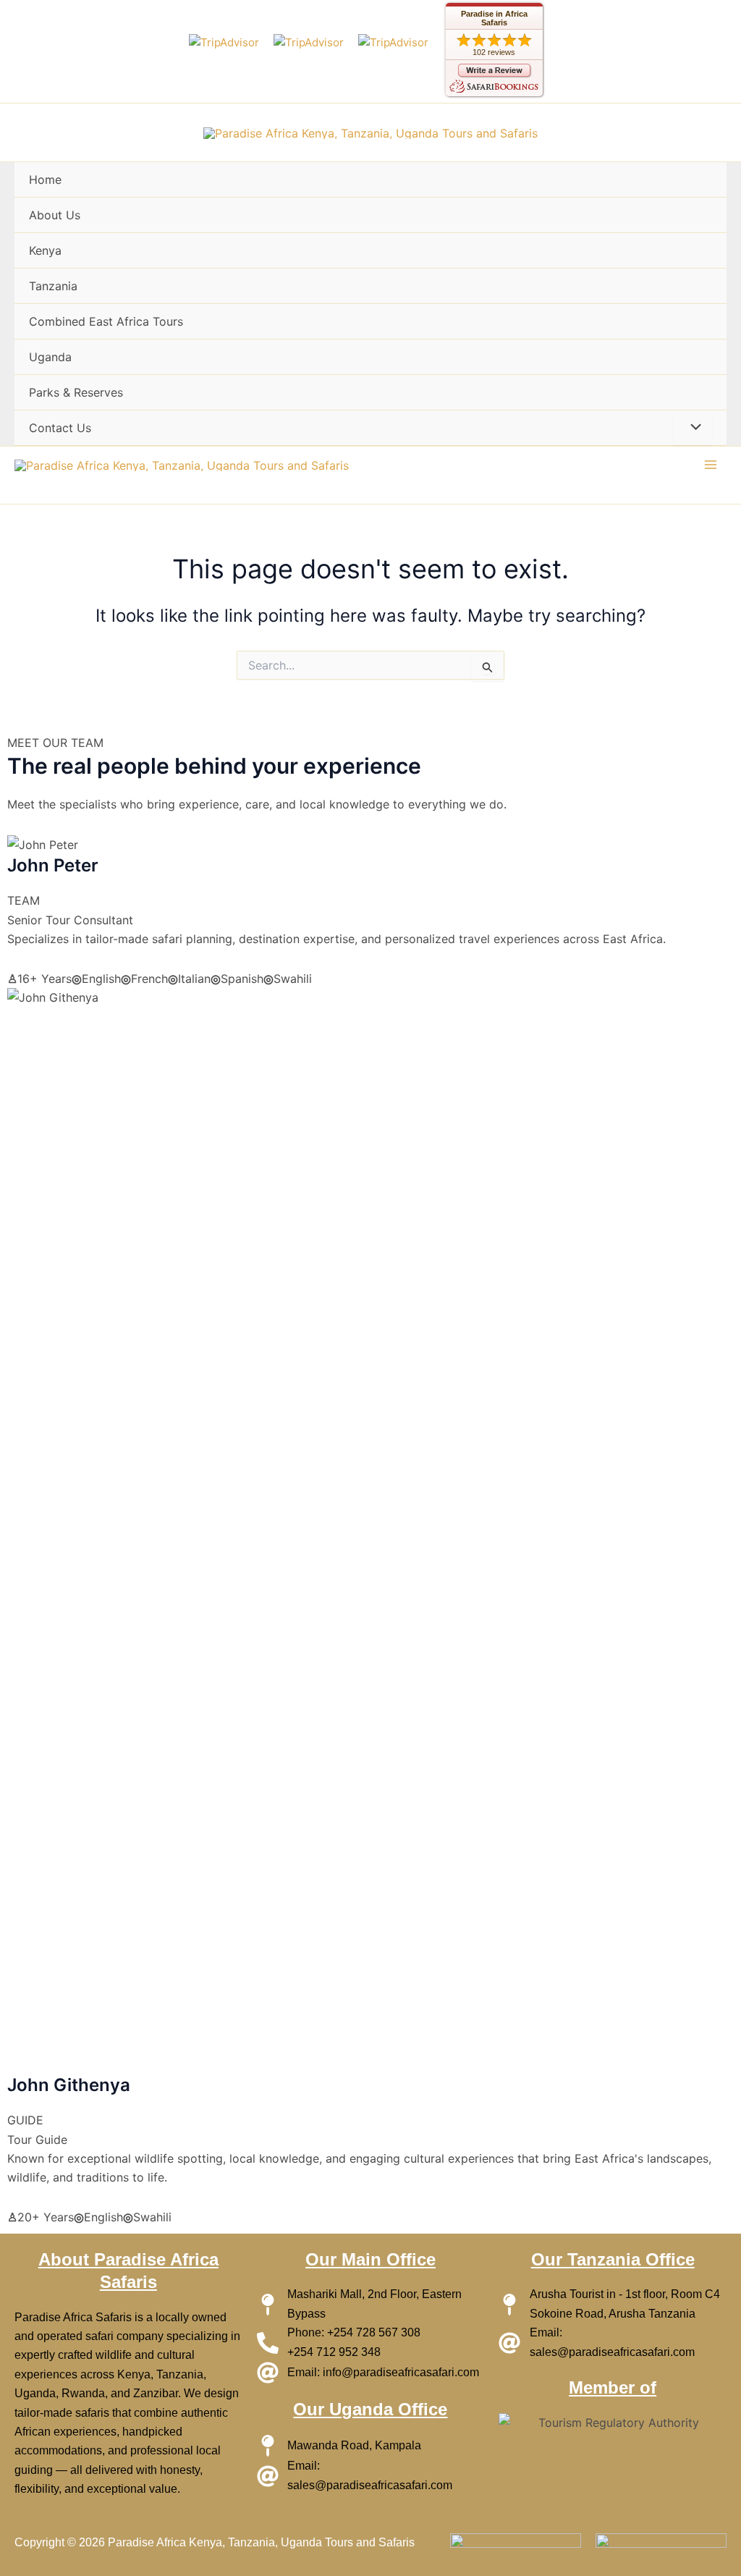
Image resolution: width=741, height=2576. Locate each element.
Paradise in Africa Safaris (494, 18)
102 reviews (494, 52)
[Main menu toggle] (711, 465)
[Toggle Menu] (693, 428)
